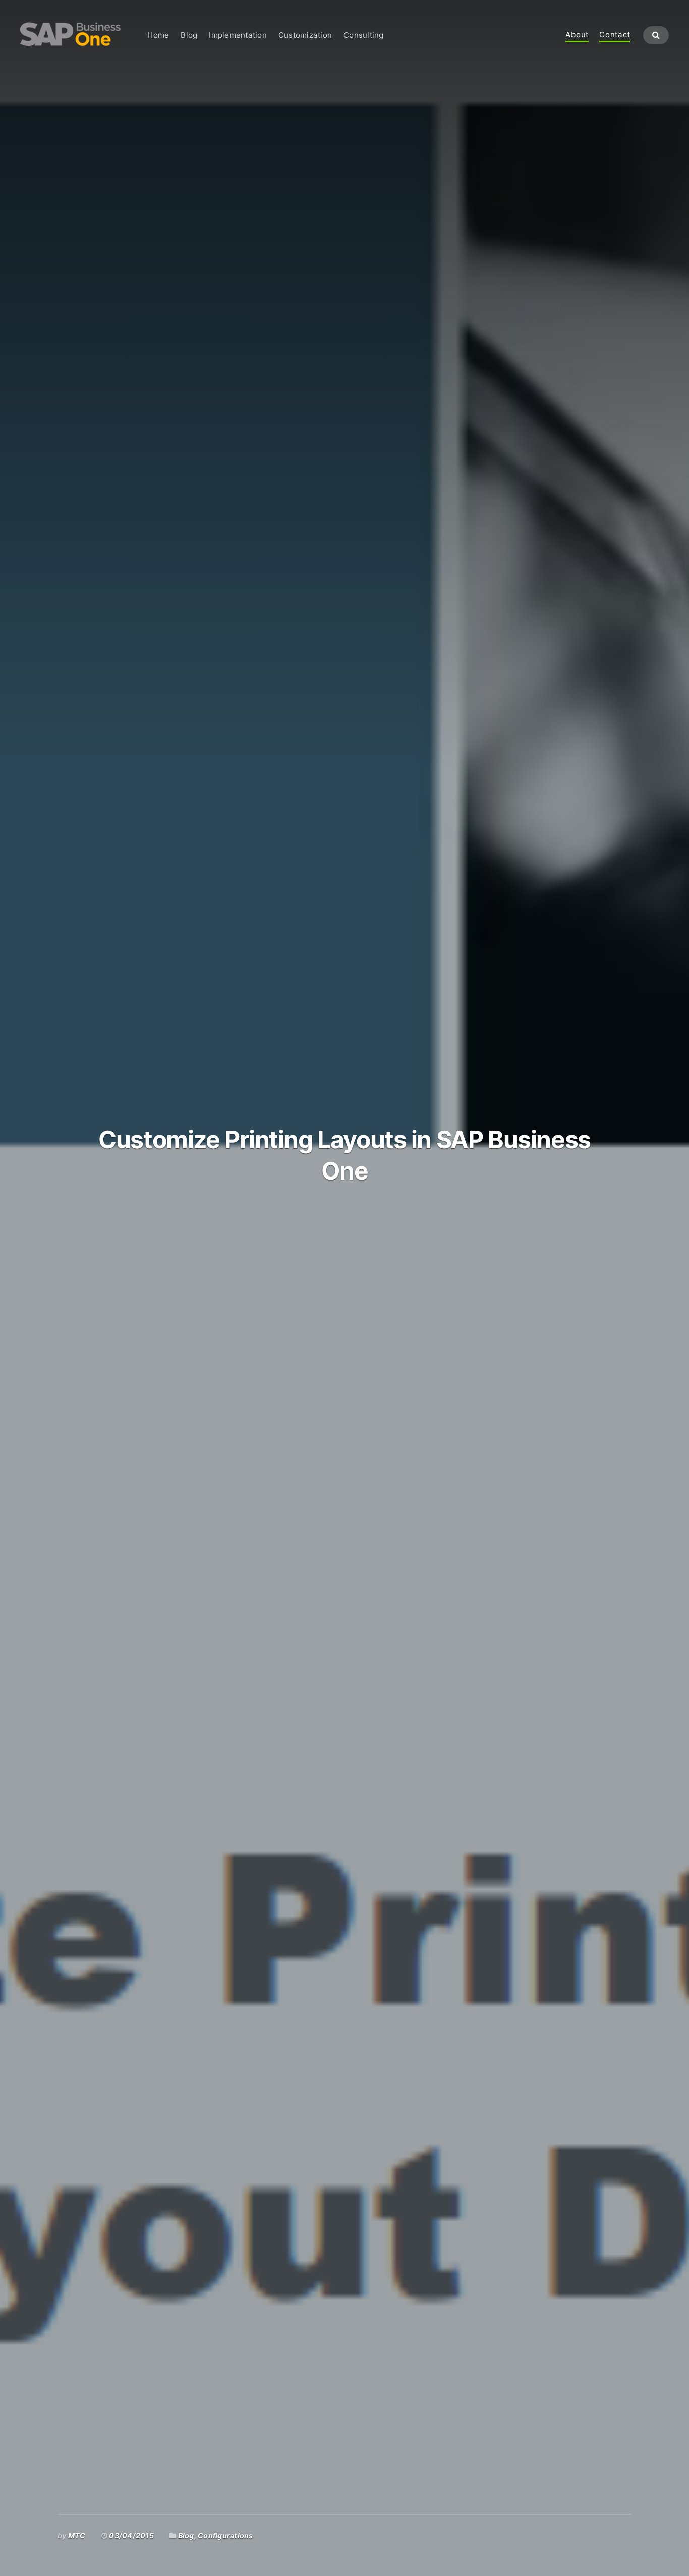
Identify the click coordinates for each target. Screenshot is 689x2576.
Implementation (238, 35)
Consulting (363, 35)
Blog (189, 35)
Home (158, 35)
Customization (305, 35)
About (577, 35)
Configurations (225, 2535)
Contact (615, 35)
